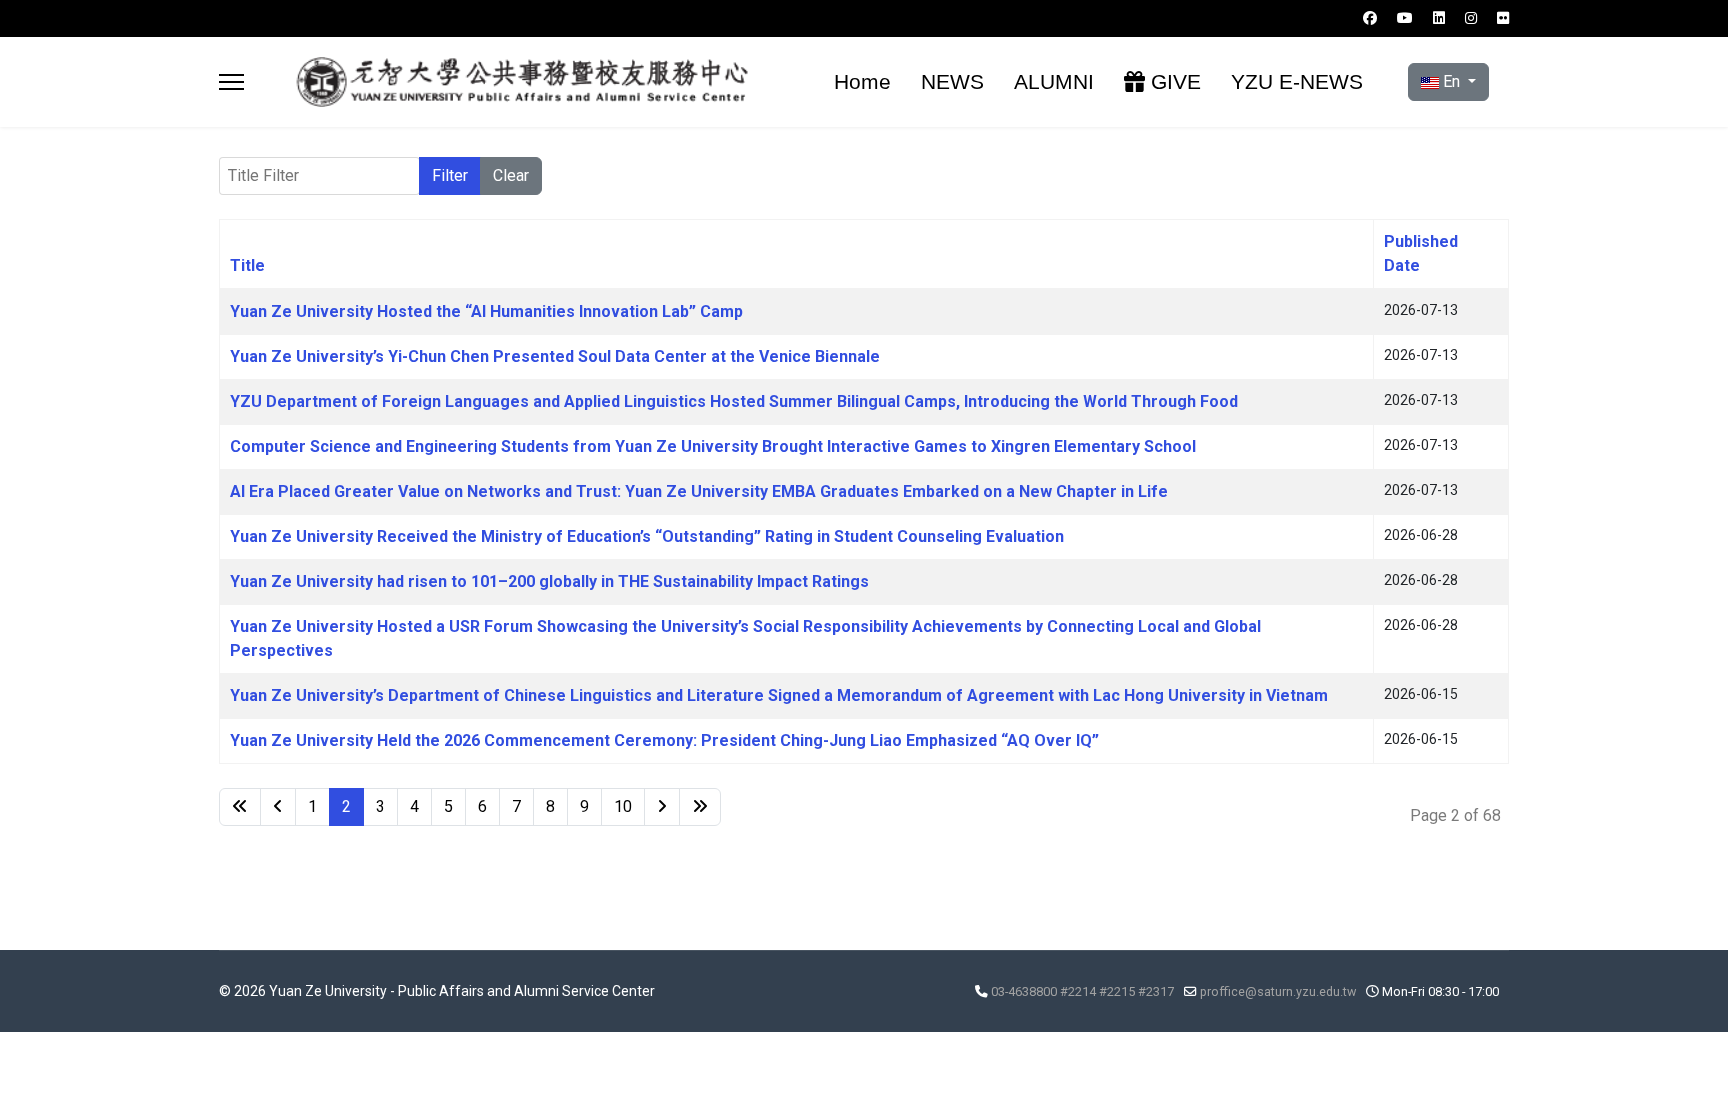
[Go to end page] (700, 807)
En (1451, 81)
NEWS (952, 81)
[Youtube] (1405, 18)
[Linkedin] (1439, 18)
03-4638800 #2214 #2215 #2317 (1082, 991)
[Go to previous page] (278, 807)
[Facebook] (1370, 18)
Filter (450, 175)
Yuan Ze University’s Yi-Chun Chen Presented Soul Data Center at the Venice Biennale (555, 356)
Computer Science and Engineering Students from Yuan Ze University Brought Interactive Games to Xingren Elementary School (713, 446)
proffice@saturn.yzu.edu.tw (1278, 991)
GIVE (1173, 81)
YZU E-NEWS (1297, 81)
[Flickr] (1503, 18)
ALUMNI (1054, 81)
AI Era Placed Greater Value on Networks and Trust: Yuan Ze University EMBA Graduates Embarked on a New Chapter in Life (699, 491)
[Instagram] (1471, 18)
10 (623, 806)
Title (247, 265)
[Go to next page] (662, 807)
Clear (511, 175)
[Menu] (231, 82)
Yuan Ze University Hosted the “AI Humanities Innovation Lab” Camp (486, 311)
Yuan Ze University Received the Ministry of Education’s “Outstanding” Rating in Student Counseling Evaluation (647, 536)
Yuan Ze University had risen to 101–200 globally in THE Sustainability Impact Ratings (549, 581)
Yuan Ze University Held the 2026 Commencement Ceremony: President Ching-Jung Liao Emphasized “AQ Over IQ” (664, 740)
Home (862, 81)
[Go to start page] (240, 807)
